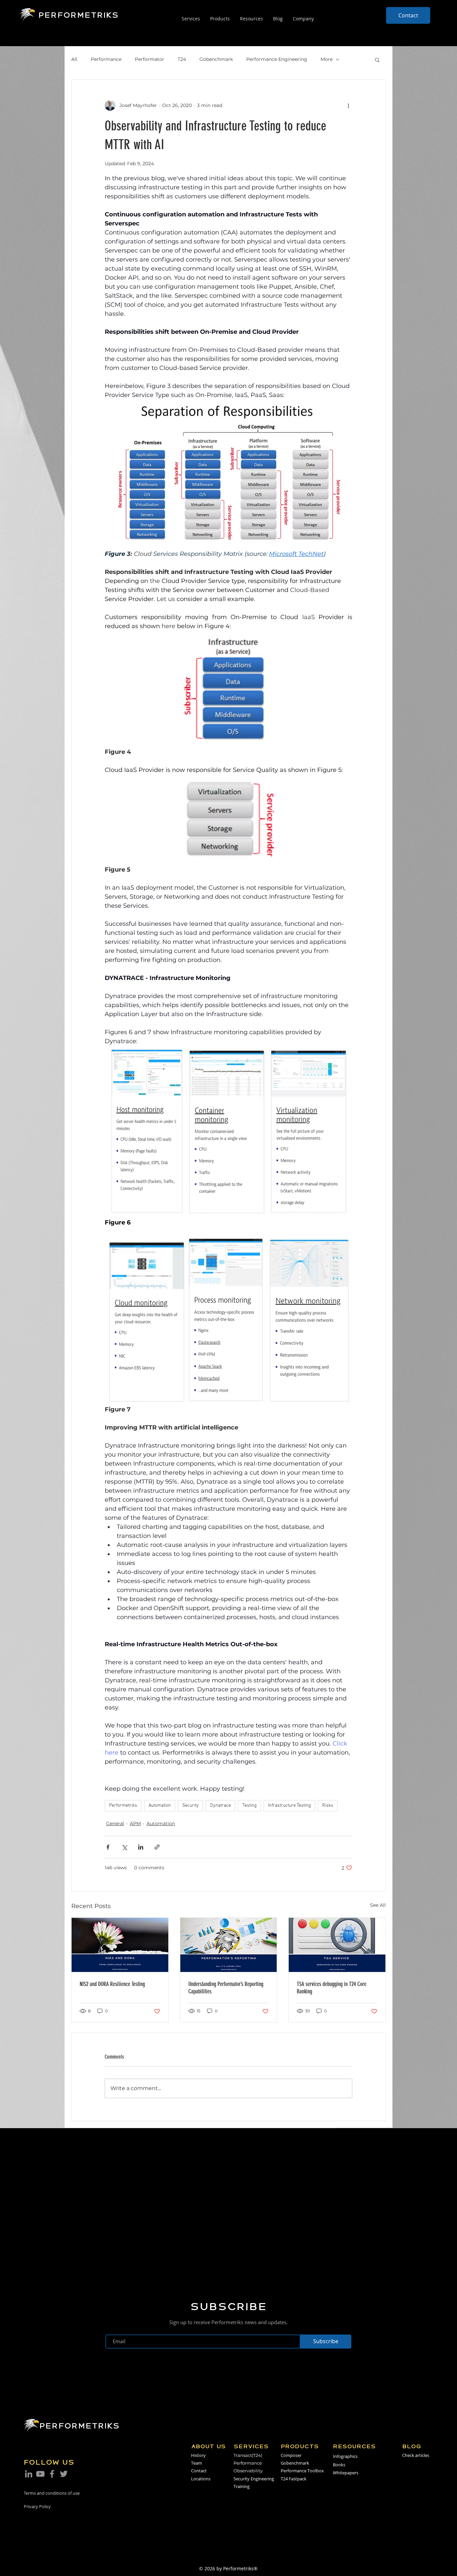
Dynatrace (220, 1806)
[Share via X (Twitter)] (124, 1847)
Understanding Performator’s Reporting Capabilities (226, 1988)
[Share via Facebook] (108, 1847)
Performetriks (123, 1806)
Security (191, 1806)
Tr (236, 2455)
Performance (106, 59)
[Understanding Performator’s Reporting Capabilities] (229, 1945)
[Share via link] (157, 1847)
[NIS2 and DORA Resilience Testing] (120, 1945)
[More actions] (348, 105)
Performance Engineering (277, 59)
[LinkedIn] (29, 2474)
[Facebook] (52, 2474)
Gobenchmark (216, 59)
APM (135, 1823)
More (327, 59)
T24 (182, 59)
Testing (249, 1806)
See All (378, 1905)
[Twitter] (64, 2474)
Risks (328, 1806)
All (74, 59)
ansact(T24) (250, 2455)
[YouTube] (40, 2474)
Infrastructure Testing (289, 1806)
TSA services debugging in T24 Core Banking (332, 1988)
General (115, 1823)
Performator (150, 59)
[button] (377, 60)
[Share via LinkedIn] (141, 1847)
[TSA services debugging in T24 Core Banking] (337, 1945)
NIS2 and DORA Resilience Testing (112, 1984)
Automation (160, 1806)
